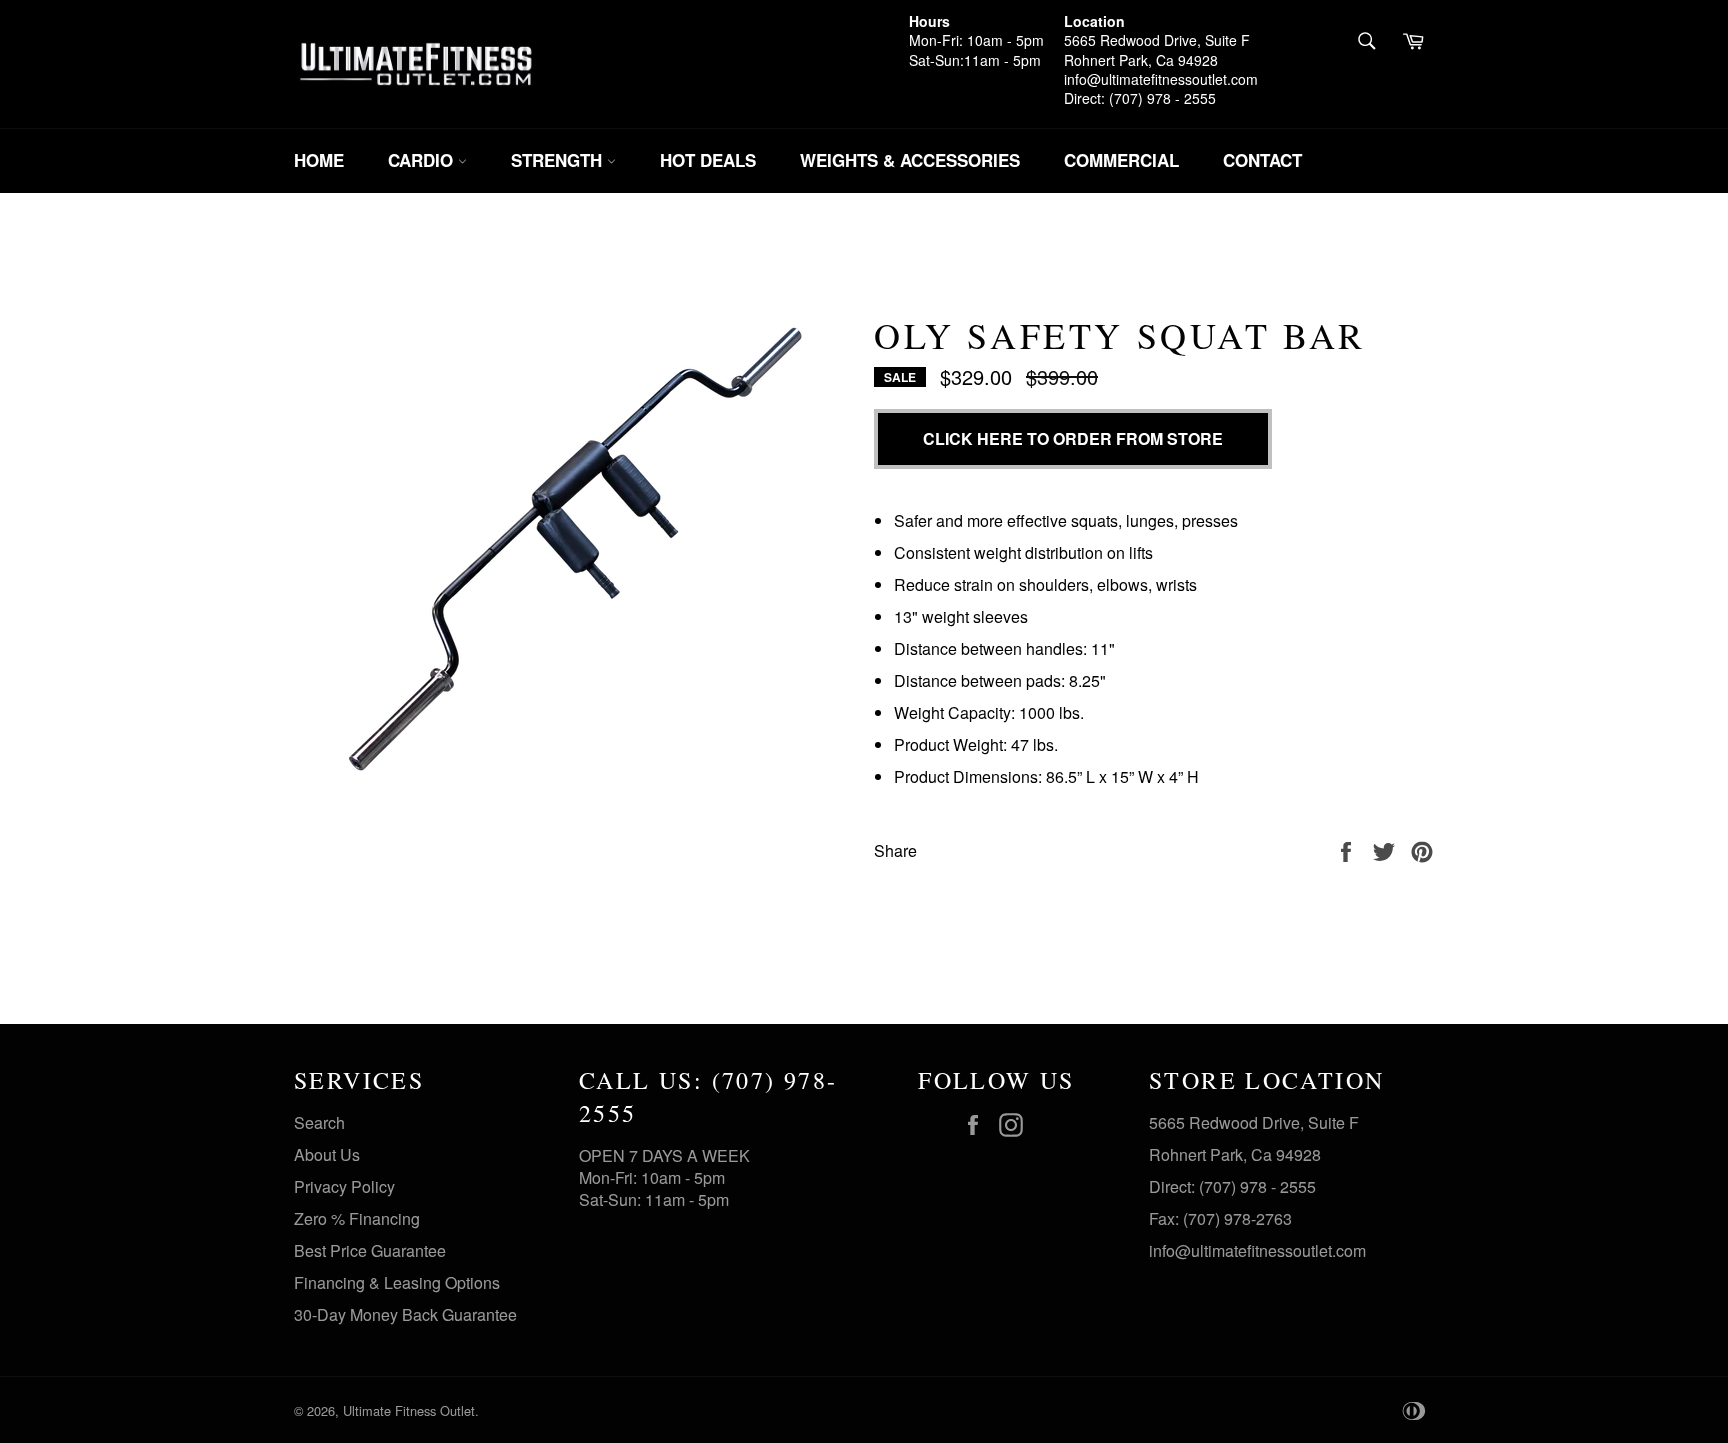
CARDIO (423, 160)
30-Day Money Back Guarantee (405, 1314)
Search (319, 1122)
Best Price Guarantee (370, 1250)
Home (319, 160)
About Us (327, 1154)
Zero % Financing (357, 1218)
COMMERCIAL (1121, 160)
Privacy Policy (344, 1186)
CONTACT (1262, 160)
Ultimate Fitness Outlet (409, 1410)
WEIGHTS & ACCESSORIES (910, 160)
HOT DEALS (708, 160)
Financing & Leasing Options (397, 1282)
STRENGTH (559, 160)
